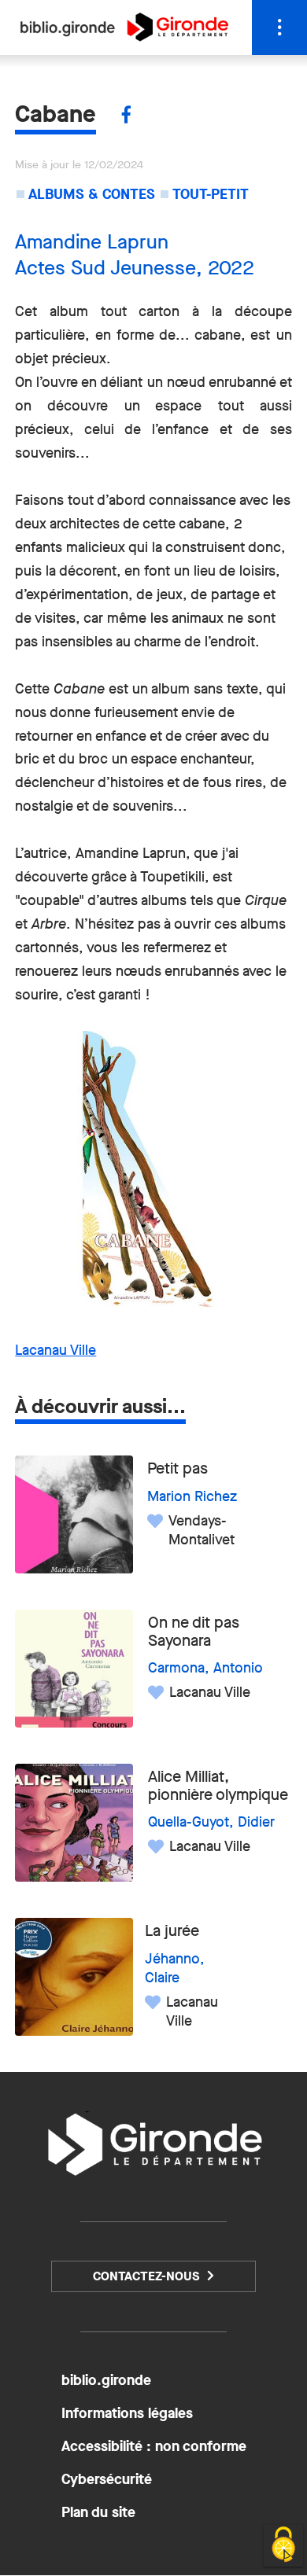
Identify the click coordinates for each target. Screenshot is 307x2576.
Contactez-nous (146, 2276)
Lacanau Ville (55, 1350)
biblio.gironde (106, 2380)
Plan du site (98, 2512)
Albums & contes (92, 194)
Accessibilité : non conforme (154, 2446)
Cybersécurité (107, 2479)
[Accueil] (124, 37)
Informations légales (127, 2413)
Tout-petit (211, 194)
